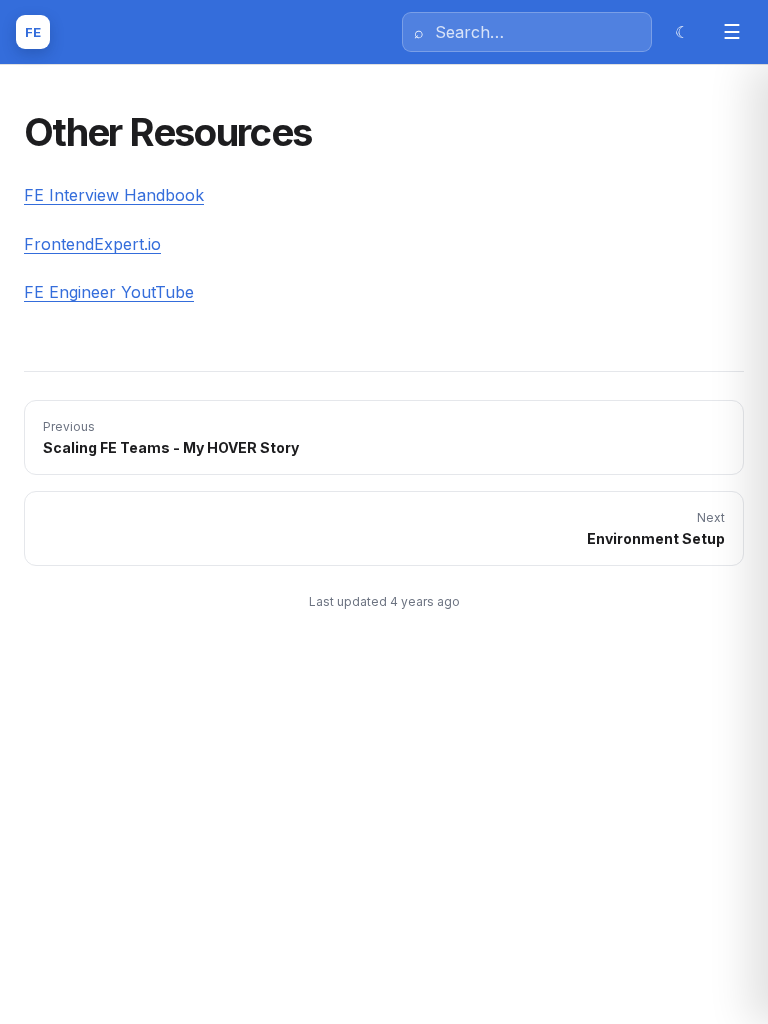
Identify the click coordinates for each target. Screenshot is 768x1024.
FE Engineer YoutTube (109, 292)
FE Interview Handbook (114, 195)
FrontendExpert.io (92, 244)
